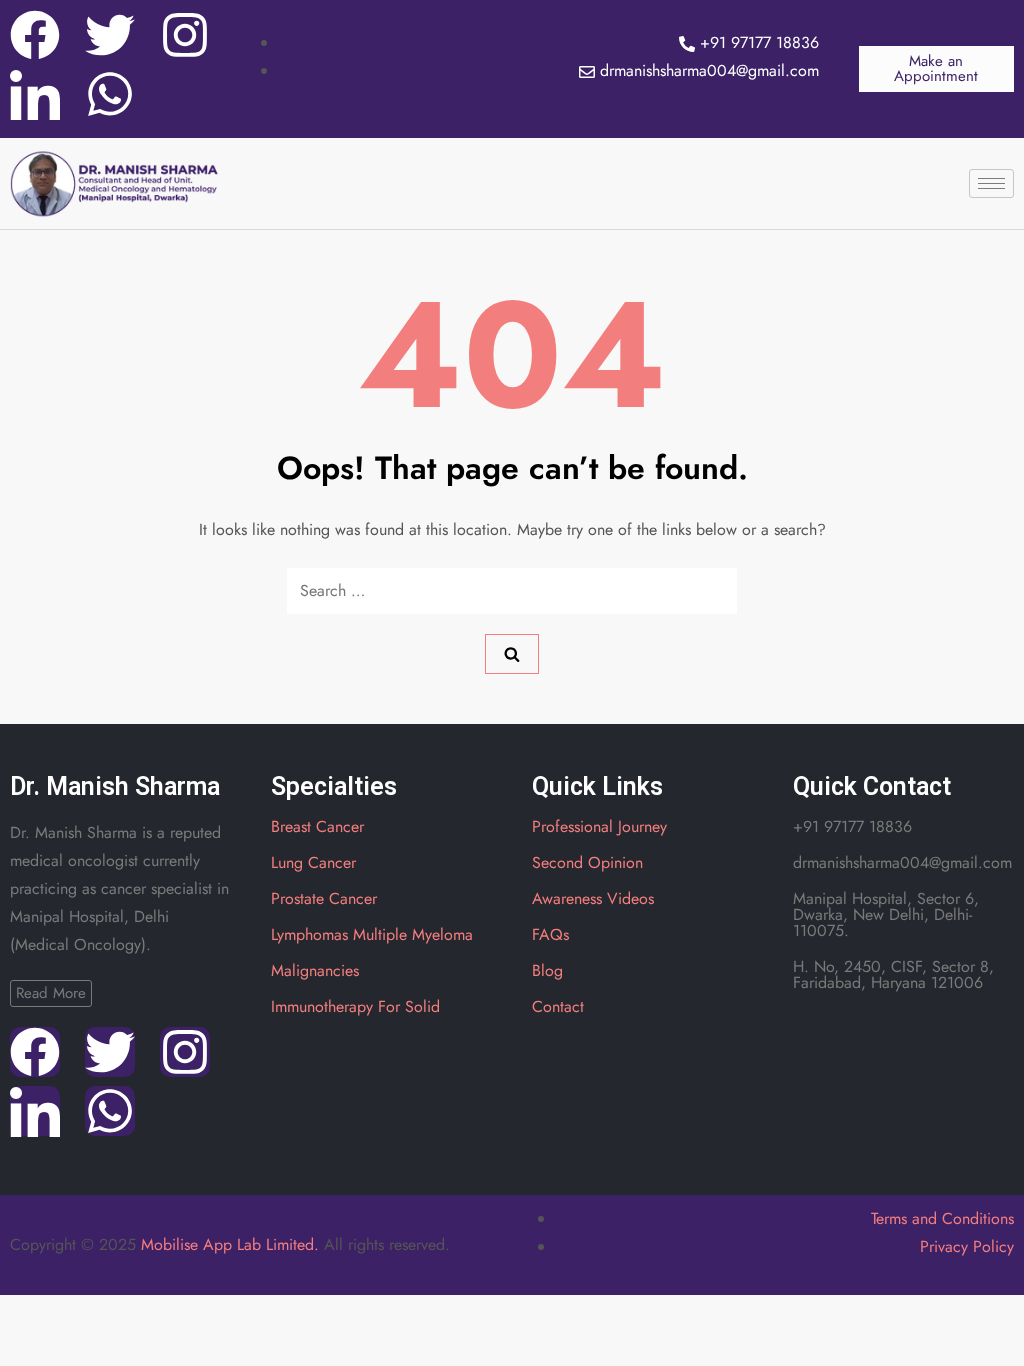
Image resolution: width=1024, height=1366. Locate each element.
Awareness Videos (593, 898)
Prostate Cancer (324, 898)
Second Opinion (587, 862)
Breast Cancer (317, 826)
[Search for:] (512, 591)
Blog (547, 970)
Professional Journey (599, 826)
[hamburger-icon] (991, 183)
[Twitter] (110, 35)
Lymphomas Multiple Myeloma (372, 934)
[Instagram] (185, 35)
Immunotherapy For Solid (355, 1006)
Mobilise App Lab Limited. (230, 1244)
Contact (558, 1006)
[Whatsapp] (110, 94)
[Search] (512, 654)
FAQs (550, 934)
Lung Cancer (313, 862)
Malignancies (315, 970)
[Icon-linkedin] (35, 94)
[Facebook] (35, 35)
